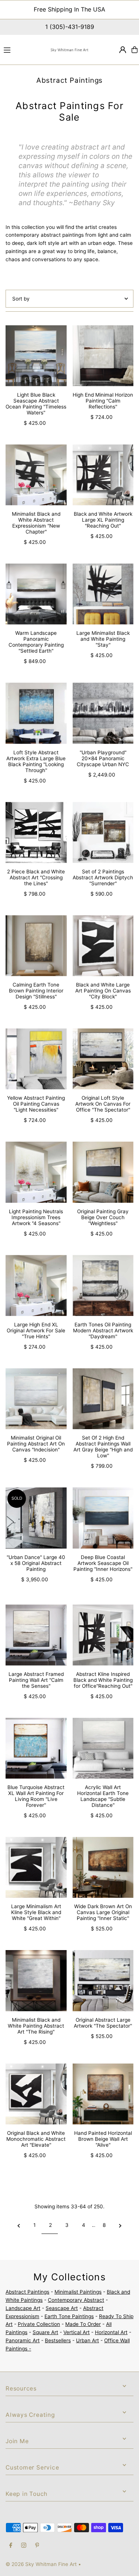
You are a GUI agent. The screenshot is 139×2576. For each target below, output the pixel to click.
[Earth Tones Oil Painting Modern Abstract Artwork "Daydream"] (103, 1285)
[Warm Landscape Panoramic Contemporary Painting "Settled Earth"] (36, 594)
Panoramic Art (23, 2340)
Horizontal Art (111, 2332)
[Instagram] (24, 2546)
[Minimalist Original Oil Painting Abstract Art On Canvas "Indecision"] (36, 1399)
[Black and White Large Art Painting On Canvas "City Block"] (103, 946)
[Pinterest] (37, 2546)
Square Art (45, 2332)
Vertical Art (77, 2332)
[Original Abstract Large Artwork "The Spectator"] (103, 1981)
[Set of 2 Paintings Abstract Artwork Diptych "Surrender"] (103, 832)
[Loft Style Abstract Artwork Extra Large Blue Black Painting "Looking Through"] (36, 713)
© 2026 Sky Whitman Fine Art (41, 2564)
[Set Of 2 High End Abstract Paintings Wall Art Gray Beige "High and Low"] (103, 1399)
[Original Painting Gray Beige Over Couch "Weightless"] (103, 1172)
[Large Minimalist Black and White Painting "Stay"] (103, 594)
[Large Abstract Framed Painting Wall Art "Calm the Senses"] (36, 1635)
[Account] (123, 50)
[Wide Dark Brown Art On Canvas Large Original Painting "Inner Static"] (103, 1868)
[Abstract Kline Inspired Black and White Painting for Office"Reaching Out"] (103, 1635)
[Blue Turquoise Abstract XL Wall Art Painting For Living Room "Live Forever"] (36, 1748)
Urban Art (87, 2340)
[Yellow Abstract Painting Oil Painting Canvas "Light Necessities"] (36, 1059)
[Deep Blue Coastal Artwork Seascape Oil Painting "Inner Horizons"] (103, 1518)
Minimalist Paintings (78, 2292)
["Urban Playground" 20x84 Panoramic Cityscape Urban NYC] (103, 713)
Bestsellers (58, 2340)
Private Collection (39, 2324)
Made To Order (83, 2324)
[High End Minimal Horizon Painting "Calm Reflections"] (103, 356)
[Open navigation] (23, 49)
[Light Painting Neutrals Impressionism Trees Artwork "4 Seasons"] (36, 1172)
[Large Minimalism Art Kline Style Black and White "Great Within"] (36, 1868)
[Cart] (135, 50)
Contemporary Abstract (76, 2300)
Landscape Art (23, 2308)
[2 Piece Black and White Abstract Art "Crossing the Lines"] (36, 832)
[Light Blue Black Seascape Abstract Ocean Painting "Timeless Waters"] (36, 356)
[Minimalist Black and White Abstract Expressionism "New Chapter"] (36, 475)
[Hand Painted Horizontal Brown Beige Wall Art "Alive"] (103, 2094)
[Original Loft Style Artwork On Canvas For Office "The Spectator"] (103, 1059)
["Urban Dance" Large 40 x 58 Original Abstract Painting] (36, 1518)
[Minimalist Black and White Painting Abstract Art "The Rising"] (36, 1981)
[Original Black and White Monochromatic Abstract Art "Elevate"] (36, 2094)
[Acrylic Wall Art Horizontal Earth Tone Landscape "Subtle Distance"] (103, 1748)
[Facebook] (11, 2546)
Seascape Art (62, 2308)
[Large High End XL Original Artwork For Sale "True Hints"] (36, 1285)
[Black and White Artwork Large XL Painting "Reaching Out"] (103, 475)
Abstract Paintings (27, 2292)
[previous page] (19, 2225)
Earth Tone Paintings (69, 2316)
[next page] (120, 2225)
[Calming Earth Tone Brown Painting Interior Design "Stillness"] (36, 946)
